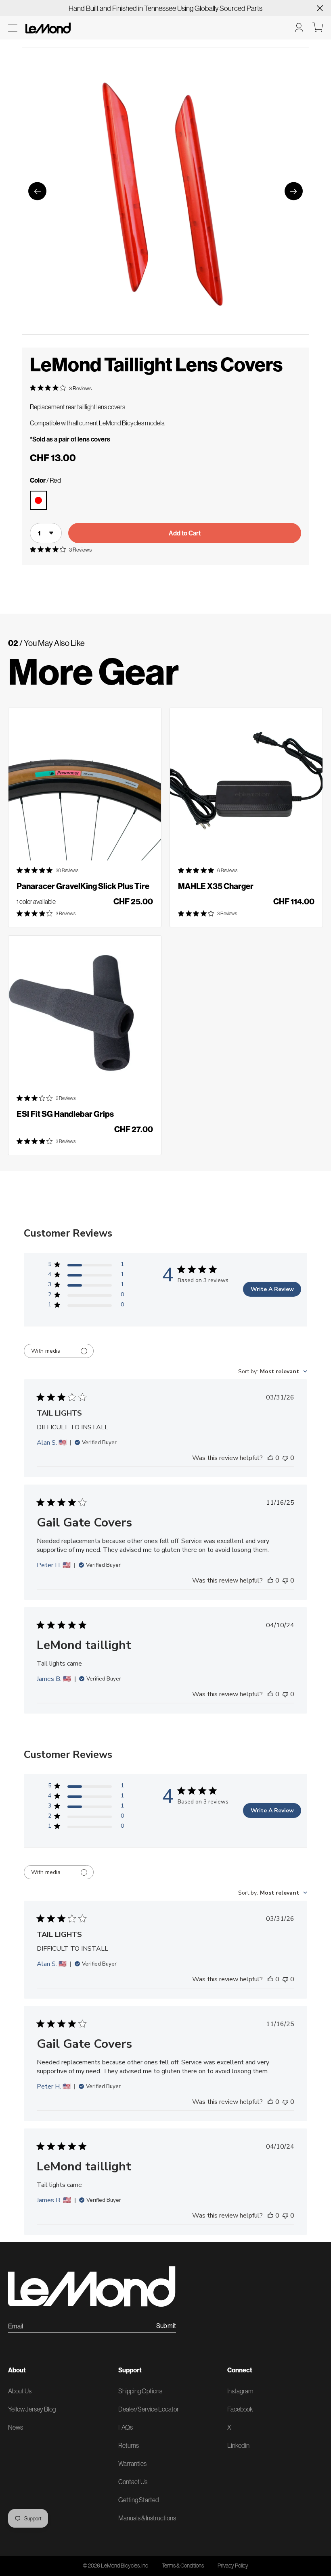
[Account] (299, 27)
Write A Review (272, 1289)
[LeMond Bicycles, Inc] (47, 27)
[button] (13, 28)
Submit (166, 2326)
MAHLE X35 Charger (216, 886)
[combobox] (273, 1371)
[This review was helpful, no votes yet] (270, 1458)
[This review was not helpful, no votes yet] (285, 1458)
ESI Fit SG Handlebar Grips (65, 1114)
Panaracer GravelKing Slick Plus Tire (83, 886)
